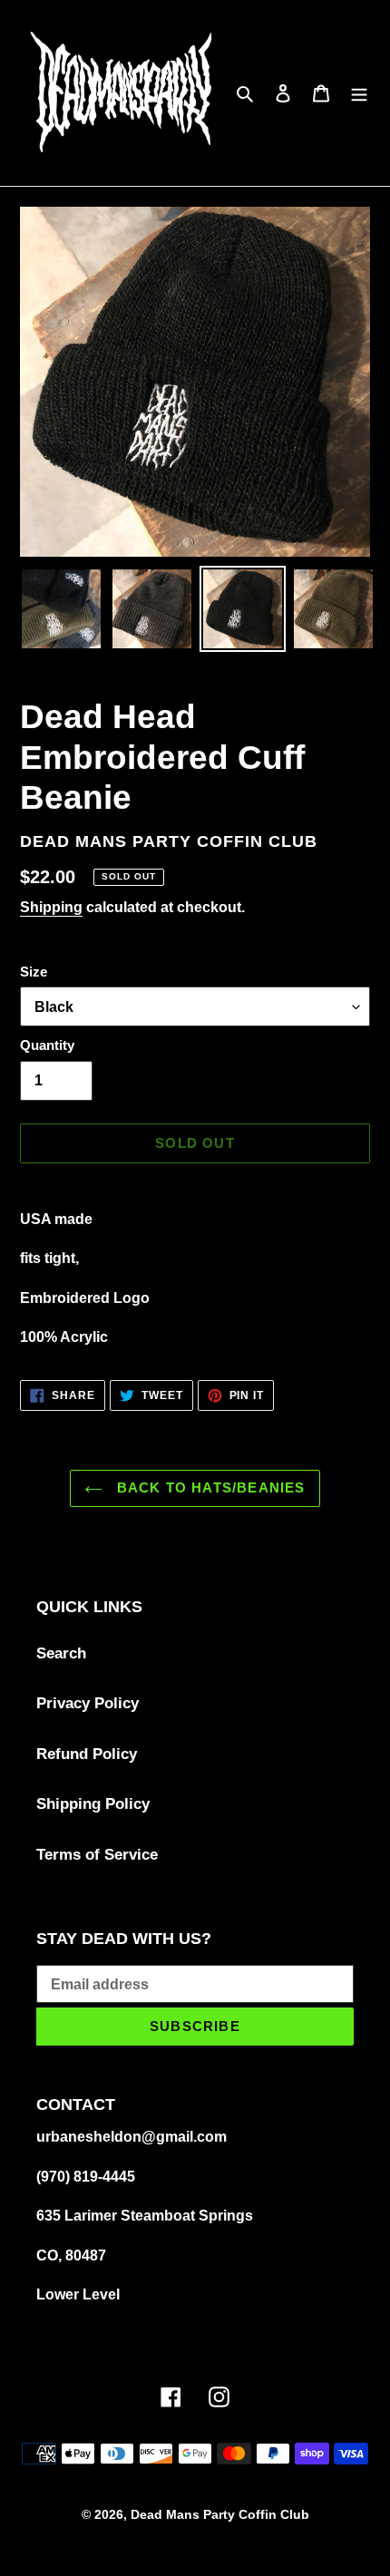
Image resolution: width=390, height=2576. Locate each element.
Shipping (51, 907)
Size (34, 972)
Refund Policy (87, 1754)
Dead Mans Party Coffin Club (220, 2514)
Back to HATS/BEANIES (208, 1487)
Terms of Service (97, 1855)
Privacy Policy (88, 1703)
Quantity (47, 1045)
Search (61, 1653)
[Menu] (359, 93)
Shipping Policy (93, 1804)
